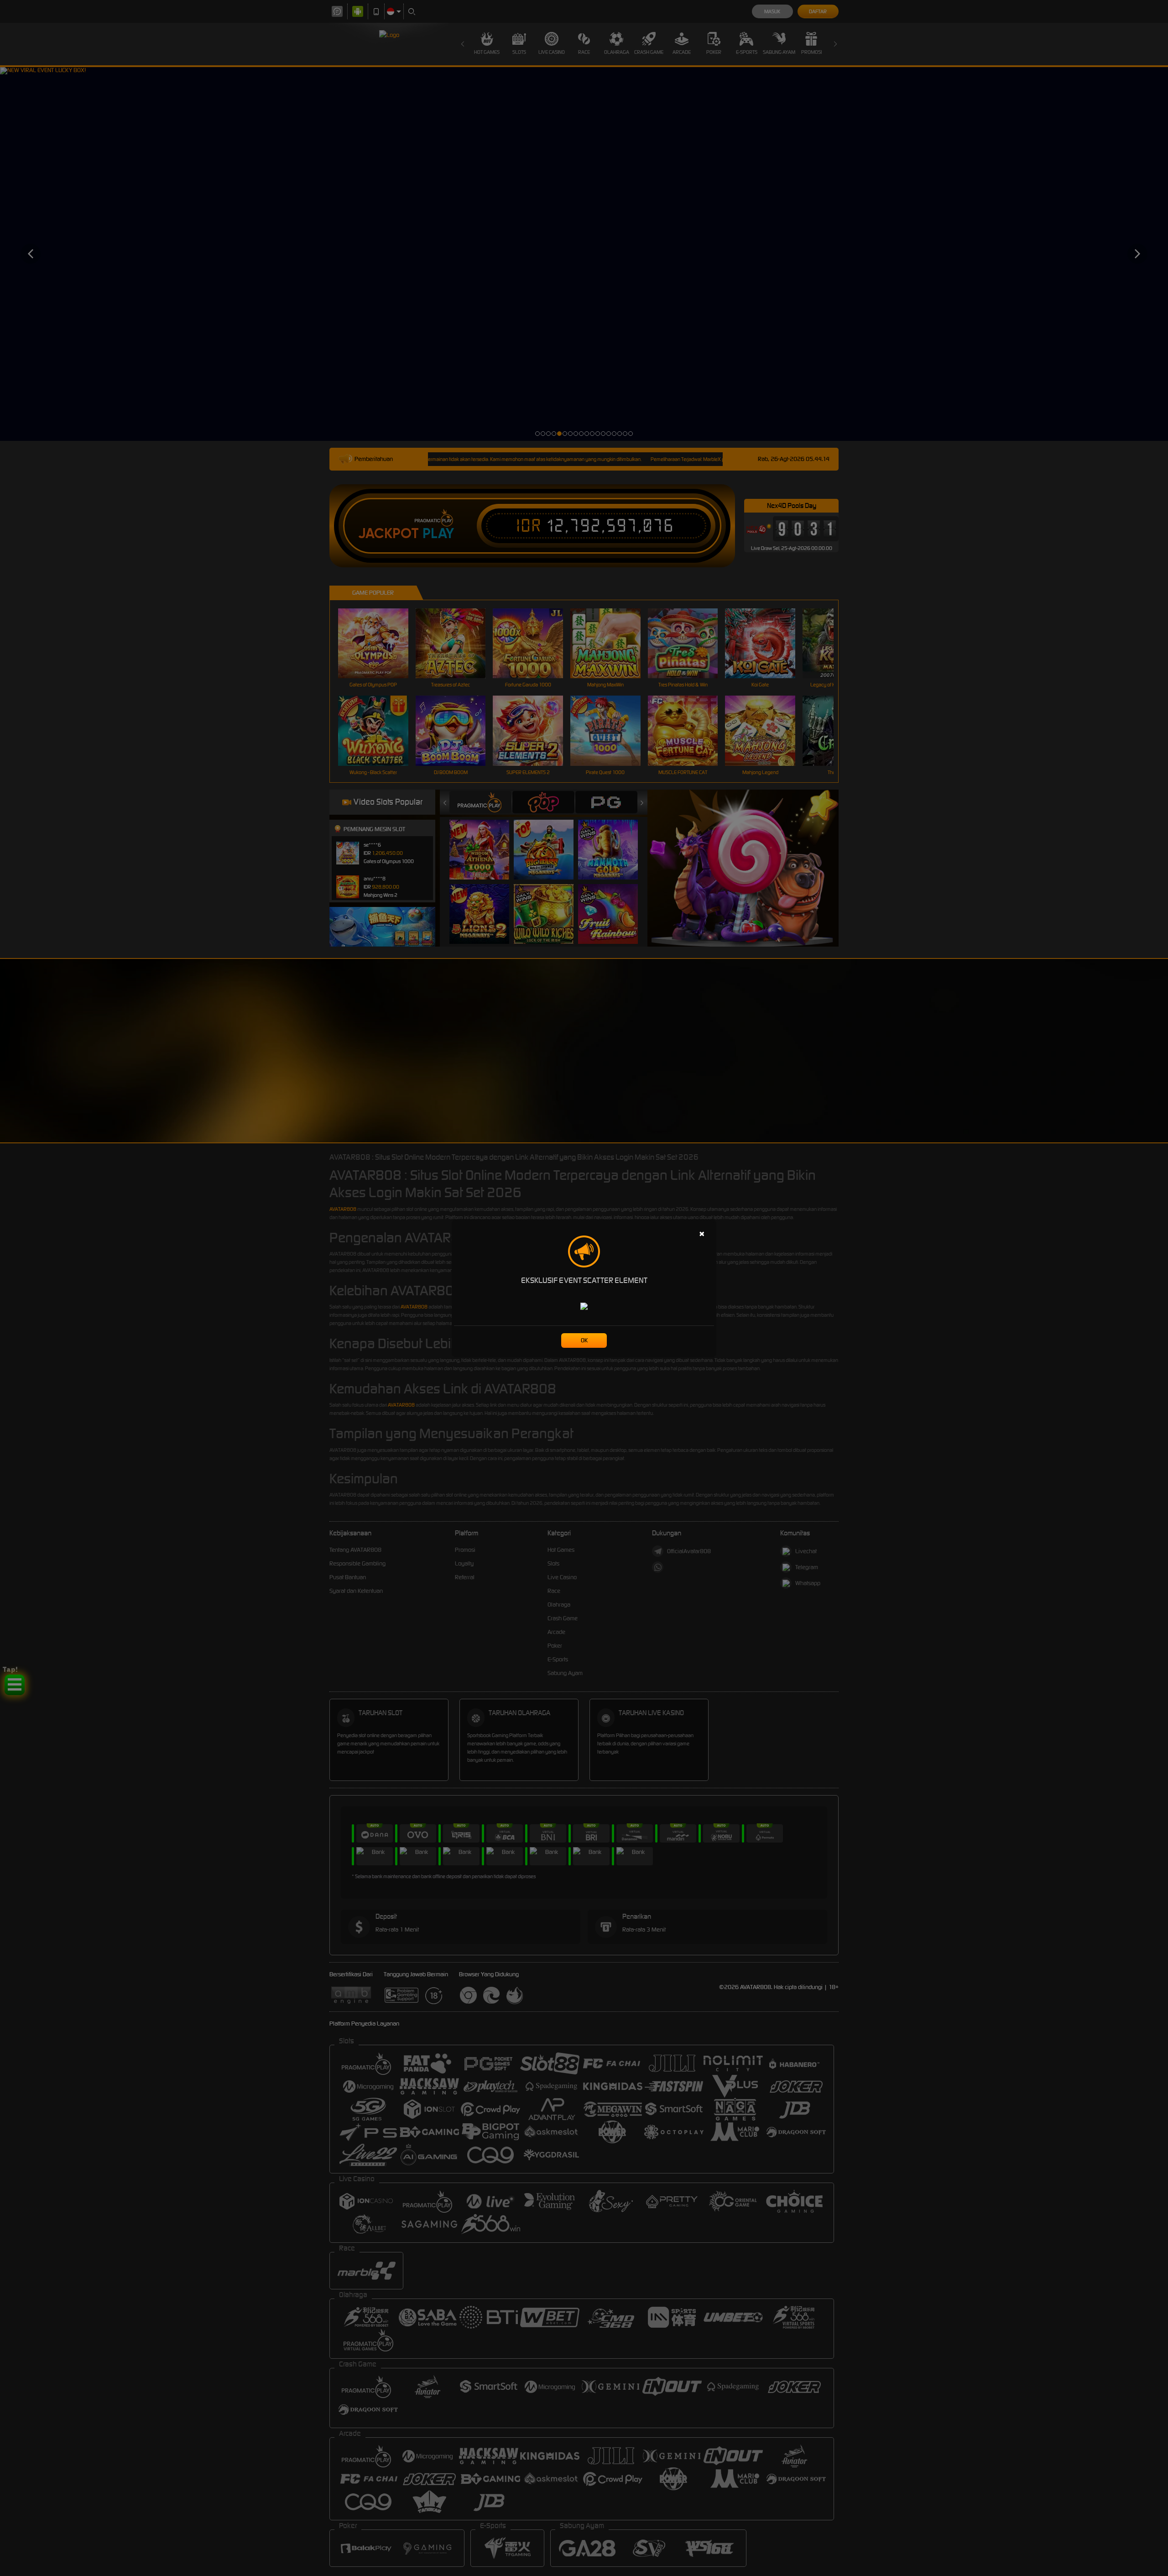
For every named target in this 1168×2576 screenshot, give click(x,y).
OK (584, 1340)
